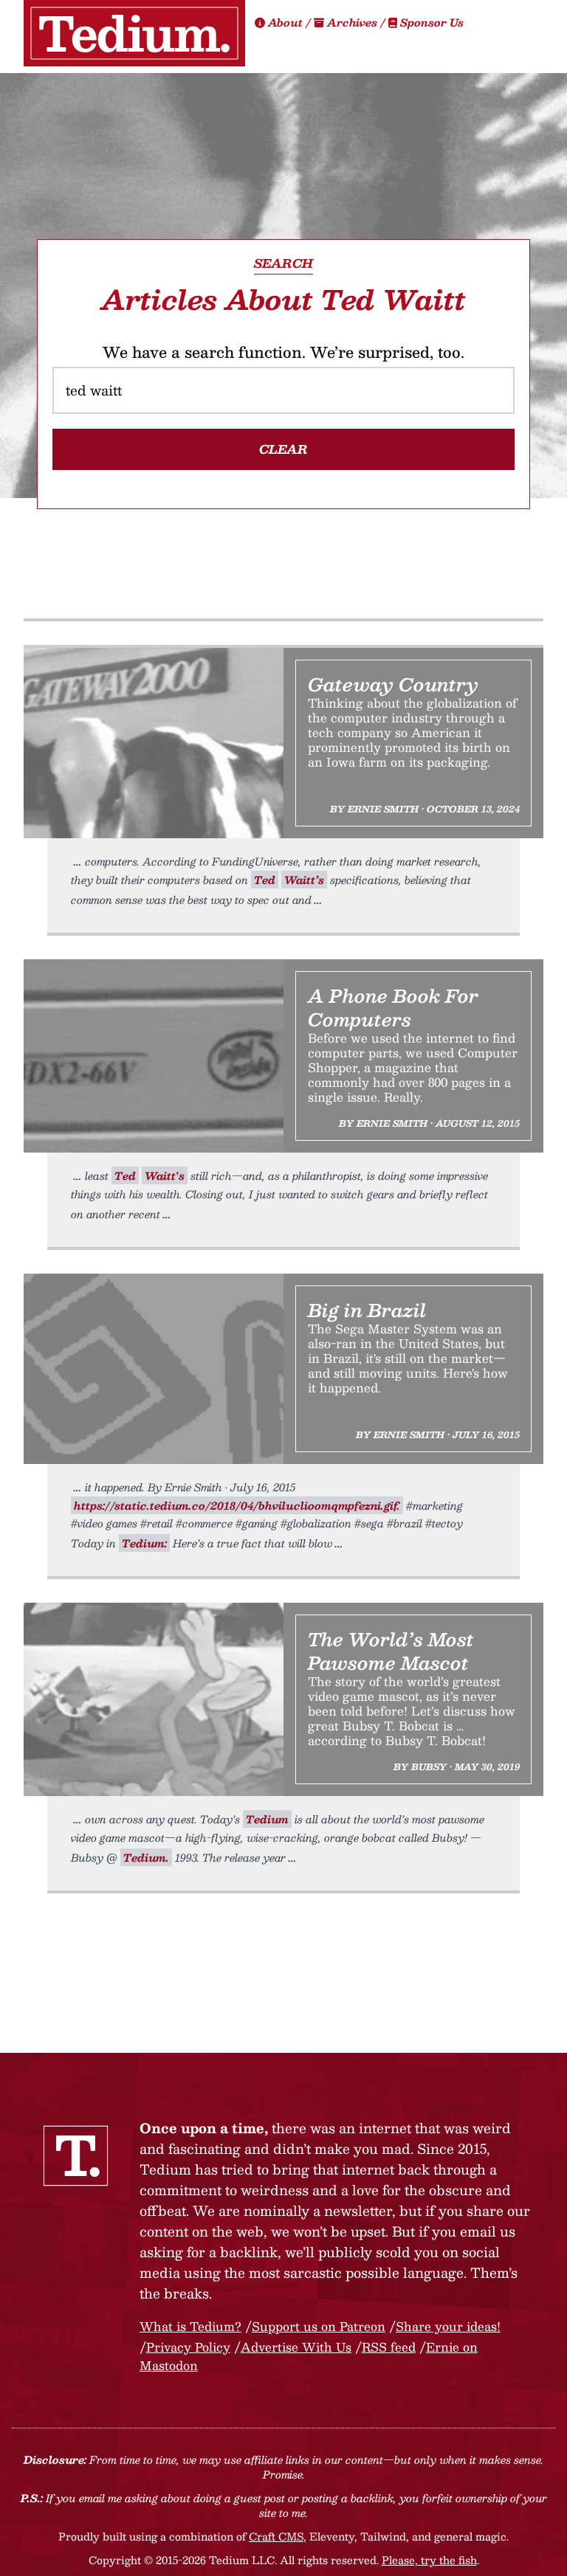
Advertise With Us (296, 2347)
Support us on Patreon (319, 2326)
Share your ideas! (448, 2326)
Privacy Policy (188, 2347)
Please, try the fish (429, 2560)
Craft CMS (276, 2536)
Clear (283, 449)
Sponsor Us (430, 22)
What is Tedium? (190, 2326)
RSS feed (389, 2347)
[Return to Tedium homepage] (134, 33)
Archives (352, 22)
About (285, 22)
